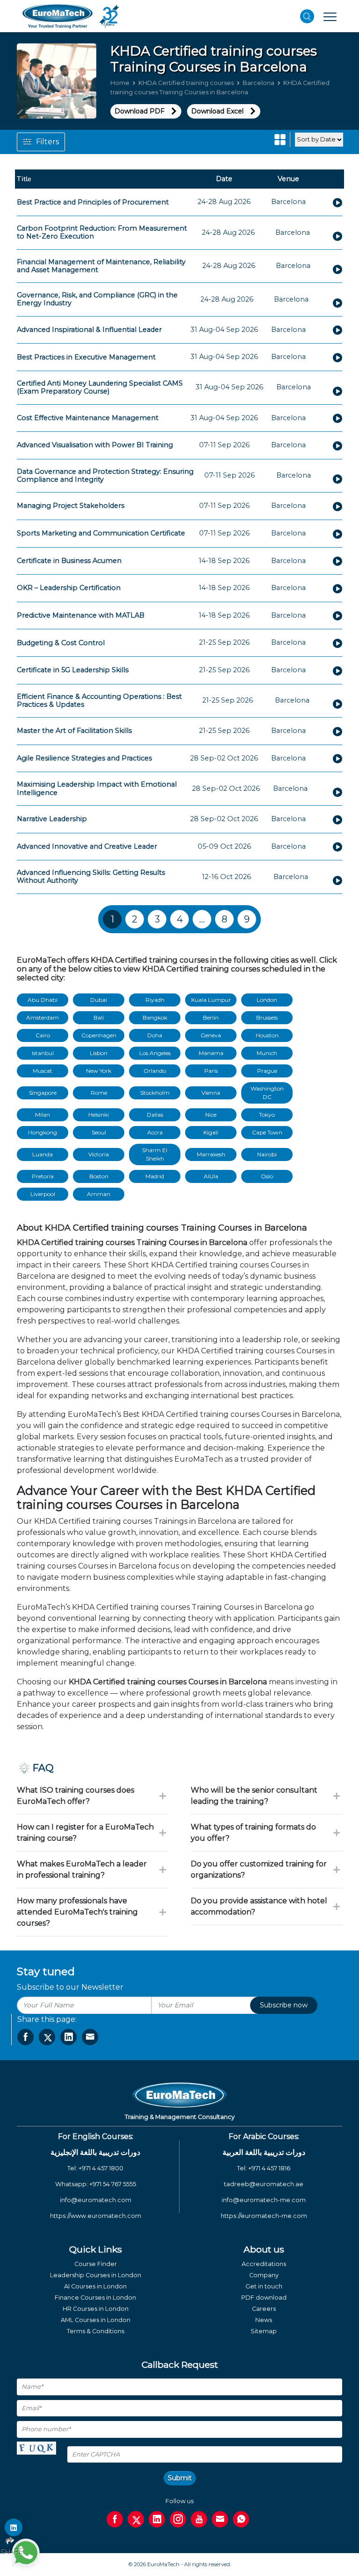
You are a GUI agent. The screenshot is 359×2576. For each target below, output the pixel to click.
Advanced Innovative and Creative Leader (87, 846)
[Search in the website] (307, 16)
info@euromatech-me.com (264, 2200)
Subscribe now (284, 2005)
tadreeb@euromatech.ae (264, 2184)
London (267, 1000)
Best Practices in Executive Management (86, 357)
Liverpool (43, 1194)
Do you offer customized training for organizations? (259, 1869)
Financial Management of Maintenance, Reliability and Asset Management (101, 266)
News (264, 2320)
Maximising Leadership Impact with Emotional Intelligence (97, 788)
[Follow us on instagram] (178, 2519)
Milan (43, 1115)
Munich (267, 1053)
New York (99, 1071)
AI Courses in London (95, 2286)
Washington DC (267, 1093)
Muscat (43, 1071)
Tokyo (267, 1115)
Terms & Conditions (96, 2331)
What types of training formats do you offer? (253, 1833)
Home (120, 83)
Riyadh (155, 1000)
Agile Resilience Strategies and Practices (84, 758)
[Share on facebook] (25, 2037)
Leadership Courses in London (96, 2275)
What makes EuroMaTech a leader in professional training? (82, 1869)
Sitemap (264, 2331)
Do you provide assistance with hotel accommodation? (259, 1906)
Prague (267, 1071)
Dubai (99, 1000)
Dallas (155, 1115)
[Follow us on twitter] (136, 2519)
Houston (267, 1035)
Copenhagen (99, 1035)
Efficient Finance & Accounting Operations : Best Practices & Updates (99, 700)
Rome (99, 1093)
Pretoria (43, 1176)
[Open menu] (330, 16)
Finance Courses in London (95, 2298)
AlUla (211, 1176)
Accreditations (264, 2264)
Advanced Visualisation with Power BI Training (95, 445)
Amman (99, 1194)
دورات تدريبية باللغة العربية (264, 2152)
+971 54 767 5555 (113, 2184)
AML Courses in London (96, 2320)
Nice (211, 1115)
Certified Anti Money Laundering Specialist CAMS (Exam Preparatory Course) (100, 387)
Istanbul (43, 1053)
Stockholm (155, 1093)
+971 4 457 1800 (101, 2168)
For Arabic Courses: (264, 2136)
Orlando (155, 1071)
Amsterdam (43, 1017)
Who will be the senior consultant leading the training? (254, 1796)
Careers (264, 2309)
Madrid (155, 1176)
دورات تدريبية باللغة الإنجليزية (95, 2152)
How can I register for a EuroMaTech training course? (85, 1833)
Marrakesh (211, 1154)
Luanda (43, 1154)
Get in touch (264, 2286)
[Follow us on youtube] (199, 2519)
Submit (180, 2478)
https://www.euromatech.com (96, 2216)
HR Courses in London (96, 2309)
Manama (211, 1053)
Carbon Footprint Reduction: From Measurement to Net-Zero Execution (102, 232)
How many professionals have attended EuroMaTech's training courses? (77, 1912)
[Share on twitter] (47, 2037)
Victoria (99, 1154)
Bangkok (155, 1017)
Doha (155, 1035)
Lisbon (99, 1053)
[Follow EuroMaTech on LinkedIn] (14, 2527)
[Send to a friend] (90, 2037)
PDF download (264, 2298)
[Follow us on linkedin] (157, 2519)
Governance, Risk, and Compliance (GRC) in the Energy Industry (97, 299)
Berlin (211, 1017)
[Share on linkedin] (68, 2037)
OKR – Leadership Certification (69, 588)
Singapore (43, 1093)
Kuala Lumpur (211, 1000)
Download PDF (140, 111)
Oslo (267, 1176)
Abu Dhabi (43, 1000)
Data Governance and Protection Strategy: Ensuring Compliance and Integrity (105, 475)
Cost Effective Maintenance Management (88, 418)
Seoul (99, 1132)
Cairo (43, 1035)
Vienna (211, 1093)
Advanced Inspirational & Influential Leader (89, 330)
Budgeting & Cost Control (61, 643)
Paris (211, 1071)
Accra (155, 1132)
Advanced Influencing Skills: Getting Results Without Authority (91, 876)
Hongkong (43, 1132)
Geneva (211, 1035)
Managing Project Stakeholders (71, 506)
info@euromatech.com (96, 2200)
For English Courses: (96, 2136)
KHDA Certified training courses (186, 83)
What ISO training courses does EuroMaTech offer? (75, 1796)
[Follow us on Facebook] (115, 2519)
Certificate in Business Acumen (69, 561)
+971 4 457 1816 (269, 2168)
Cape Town (267, 1132)
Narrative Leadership (52, 819)
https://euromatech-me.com (264, 2216)
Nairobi (267, 1154)
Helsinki (99, 1115)
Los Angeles (155, 1053)
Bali (99, 1017)
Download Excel (217, 111)
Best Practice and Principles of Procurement (93, 202)
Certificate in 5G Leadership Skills (73, 670)
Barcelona (258, 83)
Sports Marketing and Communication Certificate (101, 533)
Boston (99, 1176)
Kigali (211, 1132)
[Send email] (220, 2519)
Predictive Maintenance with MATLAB (81, 615)
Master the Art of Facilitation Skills (74, 731)
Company (264, 2275)
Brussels (267, 1017)
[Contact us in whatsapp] (241, 2519)
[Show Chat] (26, 2553)
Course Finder (96, 2264)
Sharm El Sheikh (155, 1154)
